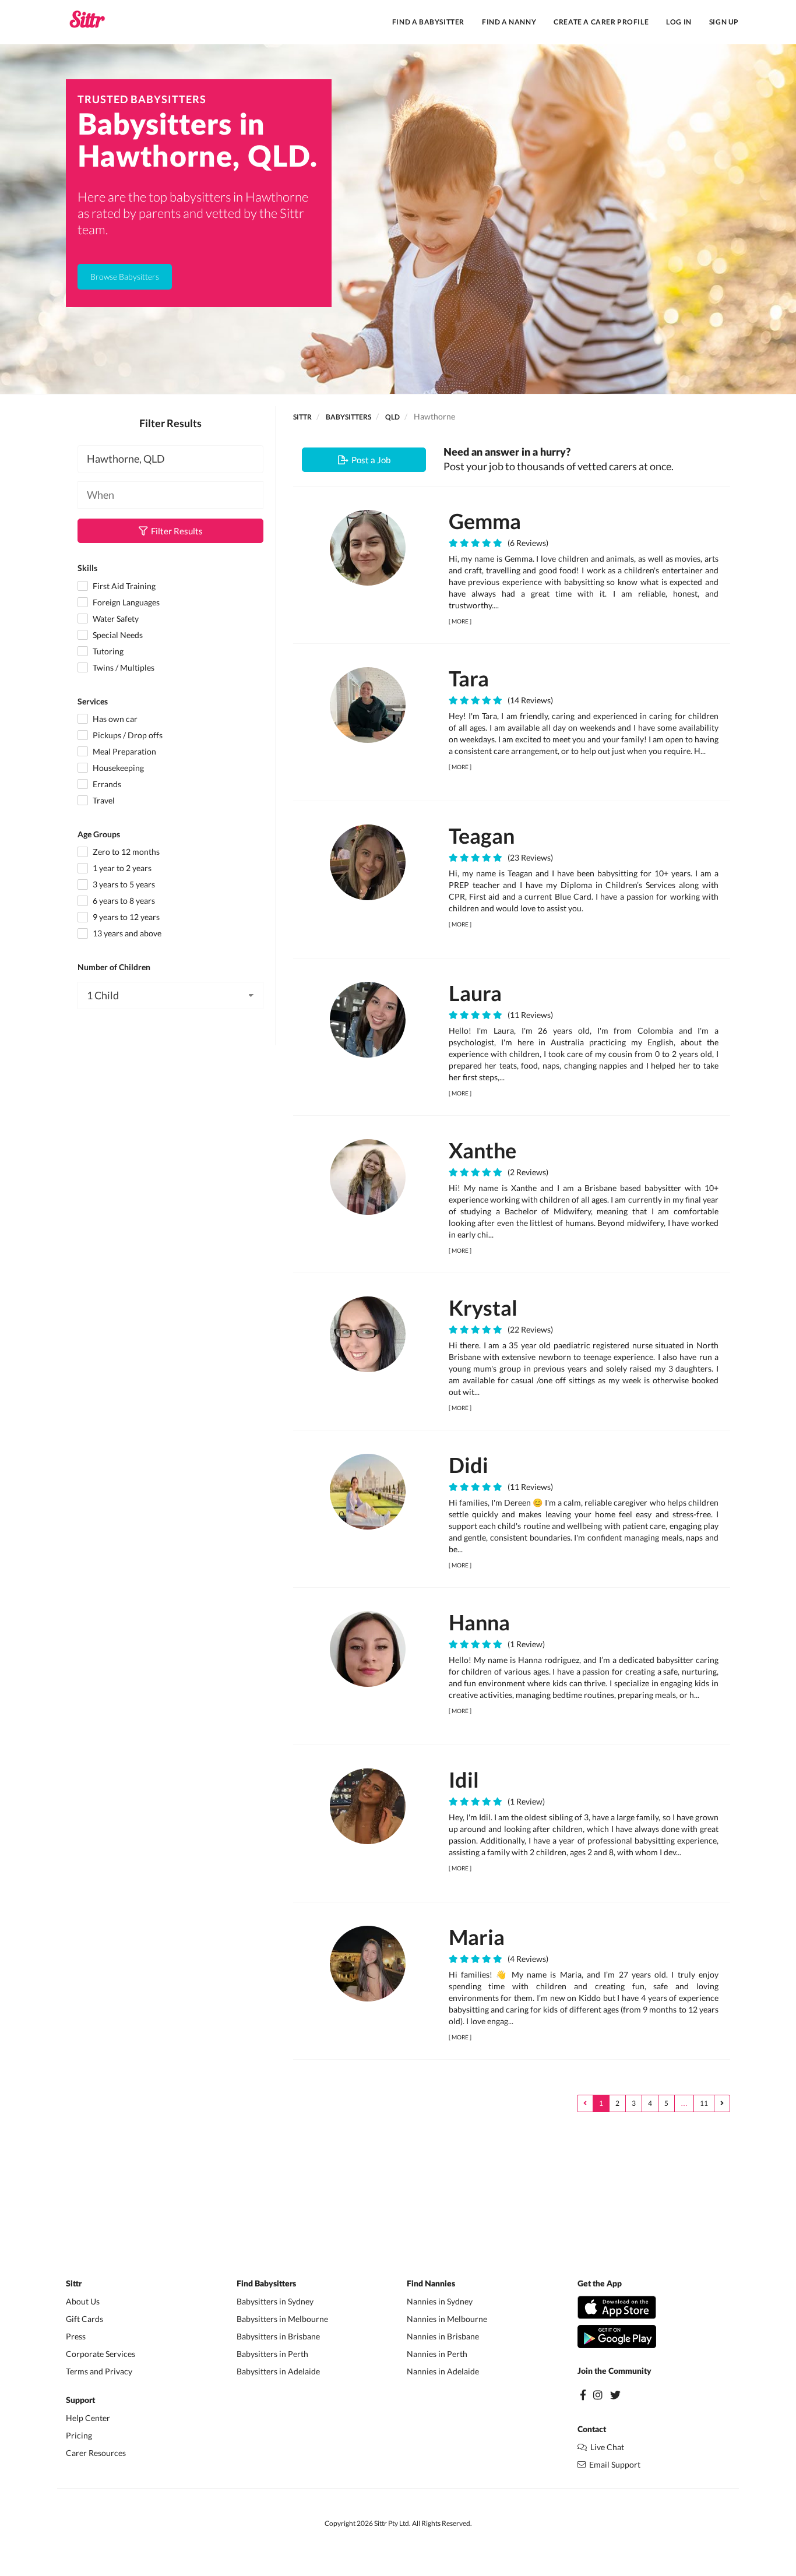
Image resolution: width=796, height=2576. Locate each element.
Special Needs (117, 635)
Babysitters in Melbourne (282, 2319)
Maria (477, 1937)
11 (704, 2103)
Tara (469, 678)
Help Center (88, 2418)
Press (76, 2336)
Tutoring (107, 651)
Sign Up (724, 22)
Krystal (483, 1308)
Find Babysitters (266, 2284)
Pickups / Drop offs (127, 735)
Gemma (485, 521)
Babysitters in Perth (272, 2354)
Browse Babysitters (125, 276)
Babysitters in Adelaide (278, 2371)
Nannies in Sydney (440, 2301)
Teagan (482, 836)
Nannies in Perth (437, 2354)
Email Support (613, 2464)
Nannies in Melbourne (447, 2319)
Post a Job (369, 460)
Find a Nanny (509, 22)
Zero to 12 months (125, 852)
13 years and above (126, 933)
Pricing (79, 2435)
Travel (103, 800)
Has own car (114, 719)
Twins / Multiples (123, 667)
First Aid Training (123, 586)
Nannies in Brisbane (443, 2336)
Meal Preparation (124, 751)
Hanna (479, 1622)
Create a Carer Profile (601, 22)
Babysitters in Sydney (275, 2301)
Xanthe (482, 1150)
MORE (460, 621)
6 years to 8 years (123, 901)
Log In (679, 22)
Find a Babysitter (428, 22)
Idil (464, 1779)
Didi (469, 1465)
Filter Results (175, 531)
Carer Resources (96, 2453)
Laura (475, 993)
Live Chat (605, 2447)
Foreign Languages (125, 602)
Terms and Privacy (99, 2371)
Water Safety (115, 619)
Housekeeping (117, 768)
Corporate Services (101, 2354)
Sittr (302, 417)
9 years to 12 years (125, 917)
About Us (83, 2301)
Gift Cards (84, 2319)
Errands (106, 784)
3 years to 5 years (123, 884)
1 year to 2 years (121, 868)
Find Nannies (431, 2284)
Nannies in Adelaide (443, 2371)
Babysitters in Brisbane (278, 2336)
